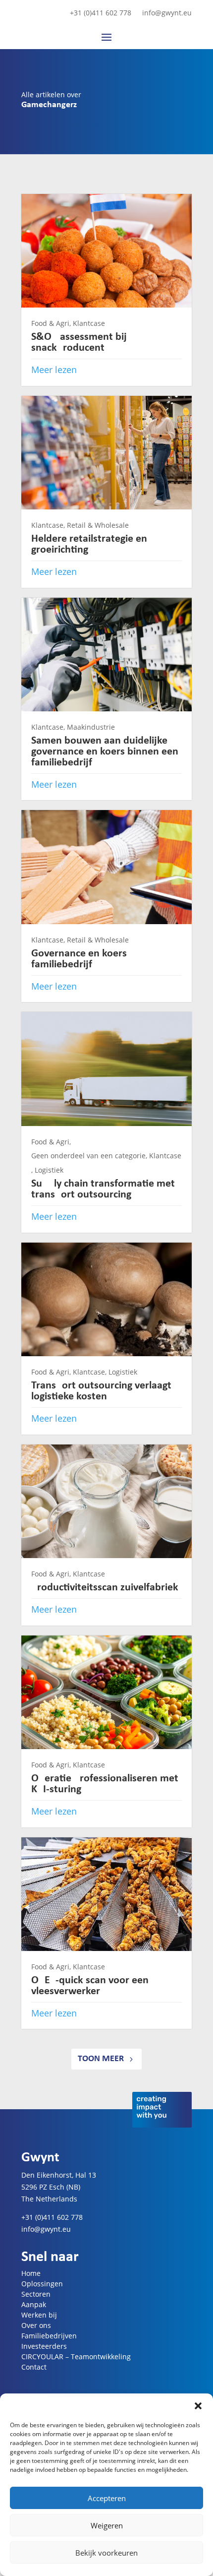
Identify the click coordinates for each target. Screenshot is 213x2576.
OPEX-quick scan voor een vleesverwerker (90, 1986)
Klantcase (89, 323)
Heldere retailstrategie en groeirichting (89, 544)
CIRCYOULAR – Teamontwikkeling (76, 2356)
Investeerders (44, 2346)
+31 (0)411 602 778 (101, 13)
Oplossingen (42, 2284)
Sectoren (36, 2294)
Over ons (36, 2325)
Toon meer (101, 2059)
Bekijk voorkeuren (106, 2553)
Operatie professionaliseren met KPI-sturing (105, 1784)
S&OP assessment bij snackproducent (79, 343)
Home (31, 2273)
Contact (34, 2367)
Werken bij (39, 2315)
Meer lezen (54, 370)
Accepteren (107, 2498)
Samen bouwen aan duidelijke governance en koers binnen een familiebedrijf (105, 752)
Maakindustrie (91, 727)
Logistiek (49, 1170)
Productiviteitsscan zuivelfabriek (105, 1588)
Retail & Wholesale (98, 525)
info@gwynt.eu (167, 13)
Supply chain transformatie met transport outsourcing (103, 1189)
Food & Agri (50, 323)
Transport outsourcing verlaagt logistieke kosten (101, 1391)
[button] (198, 2406)
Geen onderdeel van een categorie (88, 1156)
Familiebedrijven (49, 2336)
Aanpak (34, 2304)
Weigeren (107, 2525)
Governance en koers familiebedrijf (79, 959)
